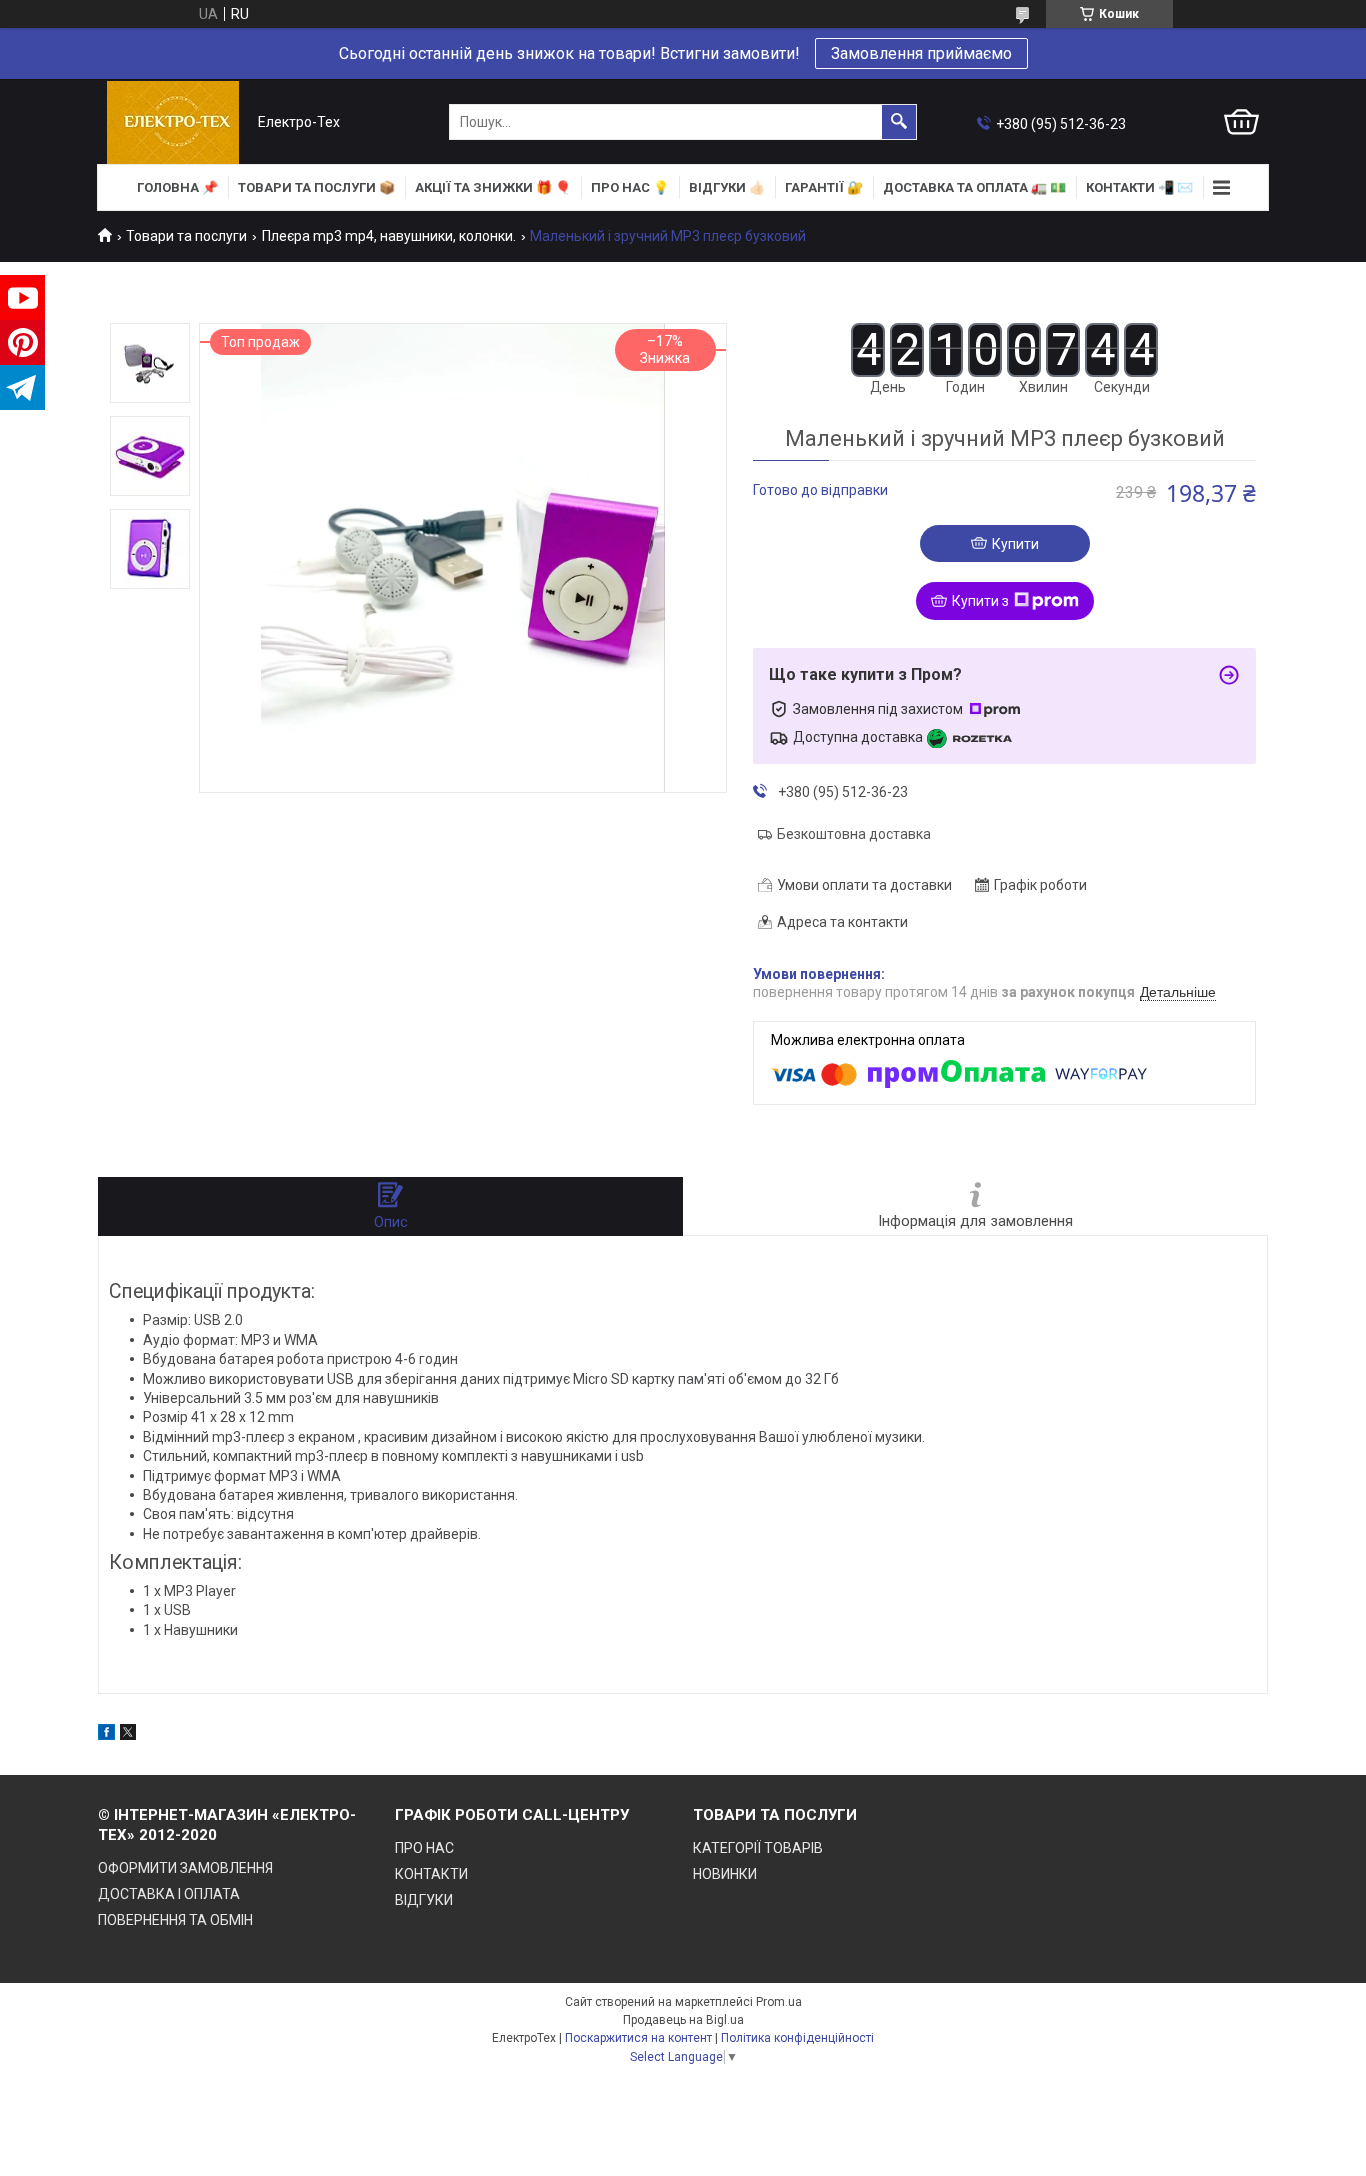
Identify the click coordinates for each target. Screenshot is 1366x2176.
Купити (1015, 544)
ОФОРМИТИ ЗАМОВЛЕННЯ (185, 1868)
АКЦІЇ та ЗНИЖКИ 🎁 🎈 (493, 187)
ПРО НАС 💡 (630, 187)
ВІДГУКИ (424, 1900)
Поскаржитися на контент (638, 2038)
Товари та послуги (186, 236)
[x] (128, 1735)
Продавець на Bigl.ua (683, 2020)
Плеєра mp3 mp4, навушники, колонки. (389, 236)
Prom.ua (779, 2002)
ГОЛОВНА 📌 (177, 187)
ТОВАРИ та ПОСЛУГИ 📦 (316, 187)
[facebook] (106, 1735)
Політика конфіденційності (797, 2038)
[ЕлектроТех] (173, 122)
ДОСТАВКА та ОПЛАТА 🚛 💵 (974, 187)
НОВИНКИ (725, 1874)
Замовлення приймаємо (921, 53)
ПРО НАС (424, 1848)
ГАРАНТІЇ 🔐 (824, 187)
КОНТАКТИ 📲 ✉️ (1139, 187)
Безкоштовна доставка (854, 834)
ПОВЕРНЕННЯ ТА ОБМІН (175, 1920)
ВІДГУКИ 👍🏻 (727, 187)
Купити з (980, 601)
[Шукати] (899, 122)
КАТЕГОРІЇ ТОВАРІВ (758, 1848)
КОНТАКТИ (431, 1874)
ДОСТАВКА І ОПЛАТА (169, 1894)
